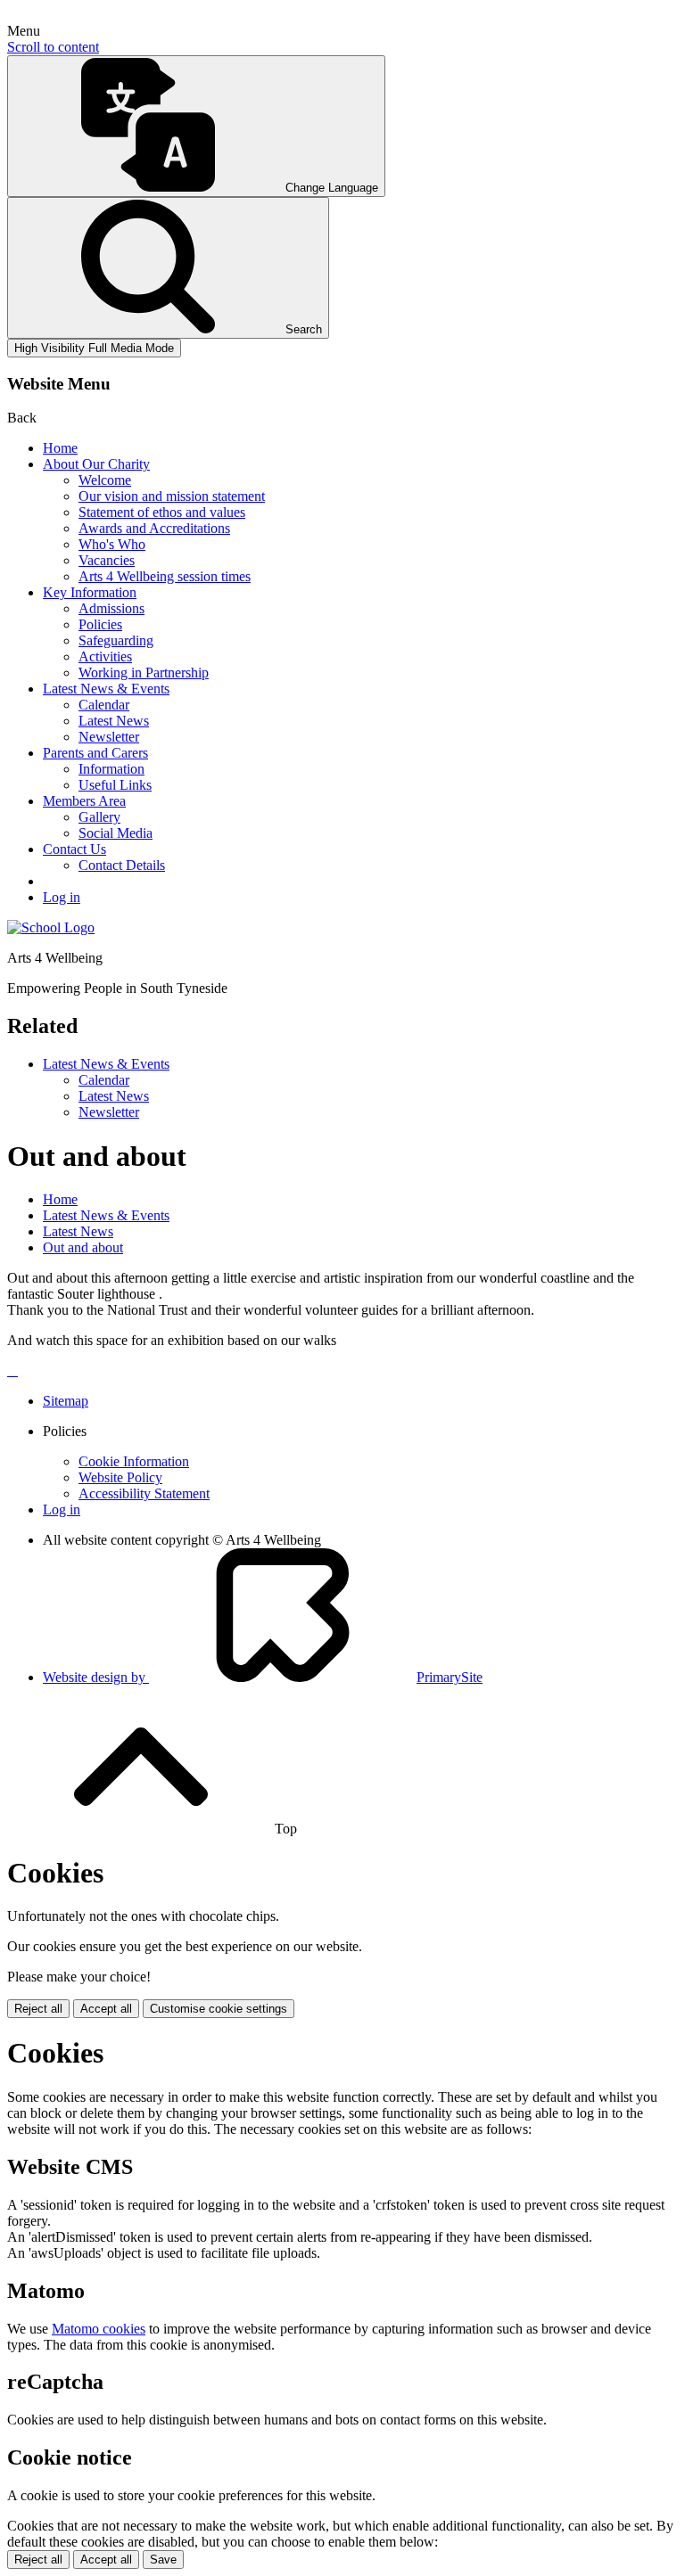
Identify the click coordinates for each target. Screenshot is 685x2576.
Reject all (38, 2009)
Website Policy (120, 1477)
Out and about (83, 1247)
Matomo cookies (99, 2329)
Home (60, 448)
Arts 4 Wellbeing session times (165, 576)
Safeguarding (116, 640)
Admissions (111, 608)
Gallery (99, 817)
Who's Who (112, 544)
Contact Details (122, 865)
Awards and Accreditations (154, 528)
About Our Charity (96, 464)
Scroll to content (53, 47)
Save (163, 2560)
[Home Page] (51, 927)
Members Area (84, 801)
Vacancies (107, 560)
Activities (105, 656)
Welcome (105, 480)
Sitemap (66, 1401)
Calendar (104, 705)
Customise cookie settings (219, 2009)
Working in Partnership (144, 673)
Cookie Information (134, 1461)
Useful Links (115, 785)
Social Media (116, 833)
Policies (100, 624)
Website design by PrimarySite (263, 1677)
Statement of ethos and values (162, 512)
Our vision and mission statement (172, 496)
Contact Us (74, 849)
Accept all (106, 2009)
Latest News (114, 721)
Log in (62, 897)
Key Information (90, 592)
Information (111, 769)
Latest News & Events (106, 689)
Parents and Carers (95, 753)
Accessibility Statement (144, 1493)
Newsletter (109, 737)
